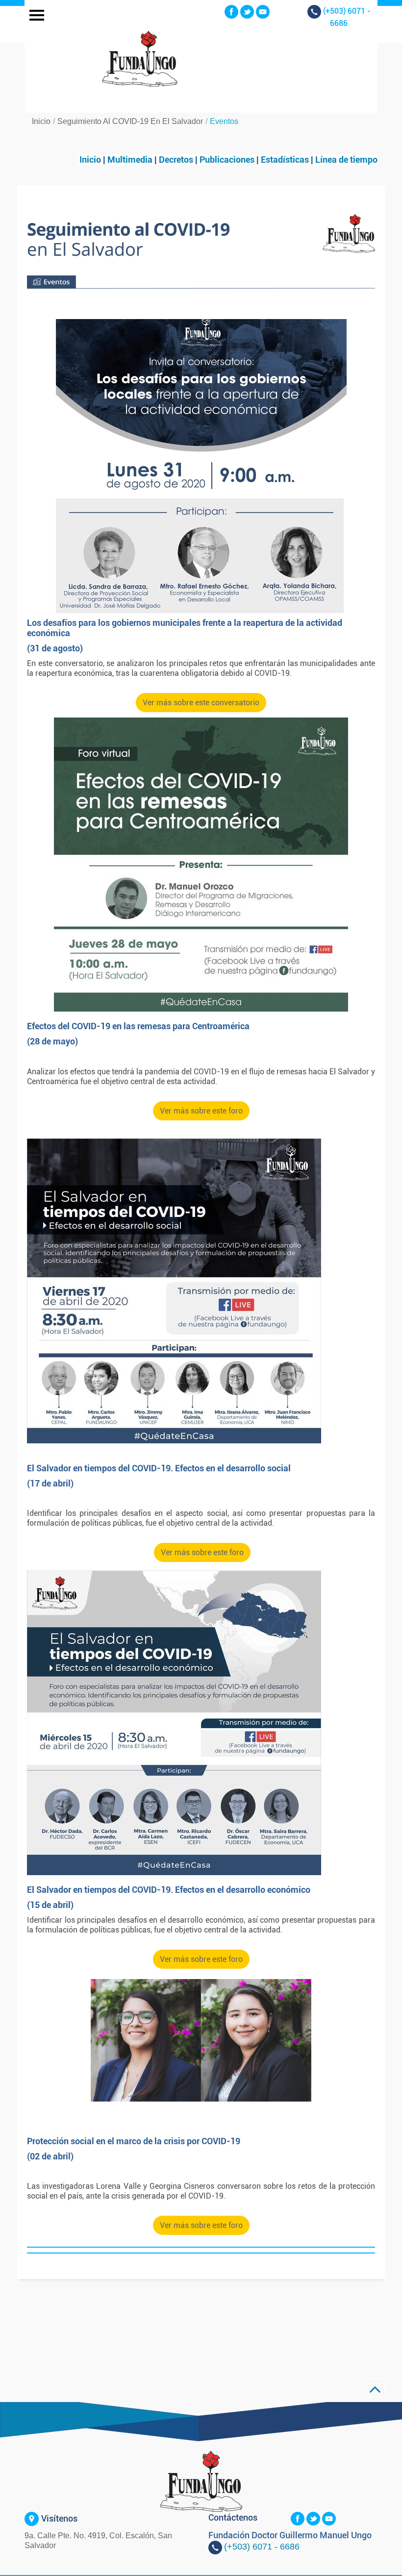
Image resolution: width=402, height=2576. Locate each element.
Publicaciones (228, 160)
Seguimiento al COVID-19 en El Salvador (130, 121)
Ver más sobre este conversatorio (201, 703)
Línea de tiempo (346, 160)
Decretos (176, 160)
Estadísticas (285, 160)
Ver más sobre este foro (201, 1111)
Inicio (41, 121)
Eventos (224, 121)
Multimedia (129, 160)
